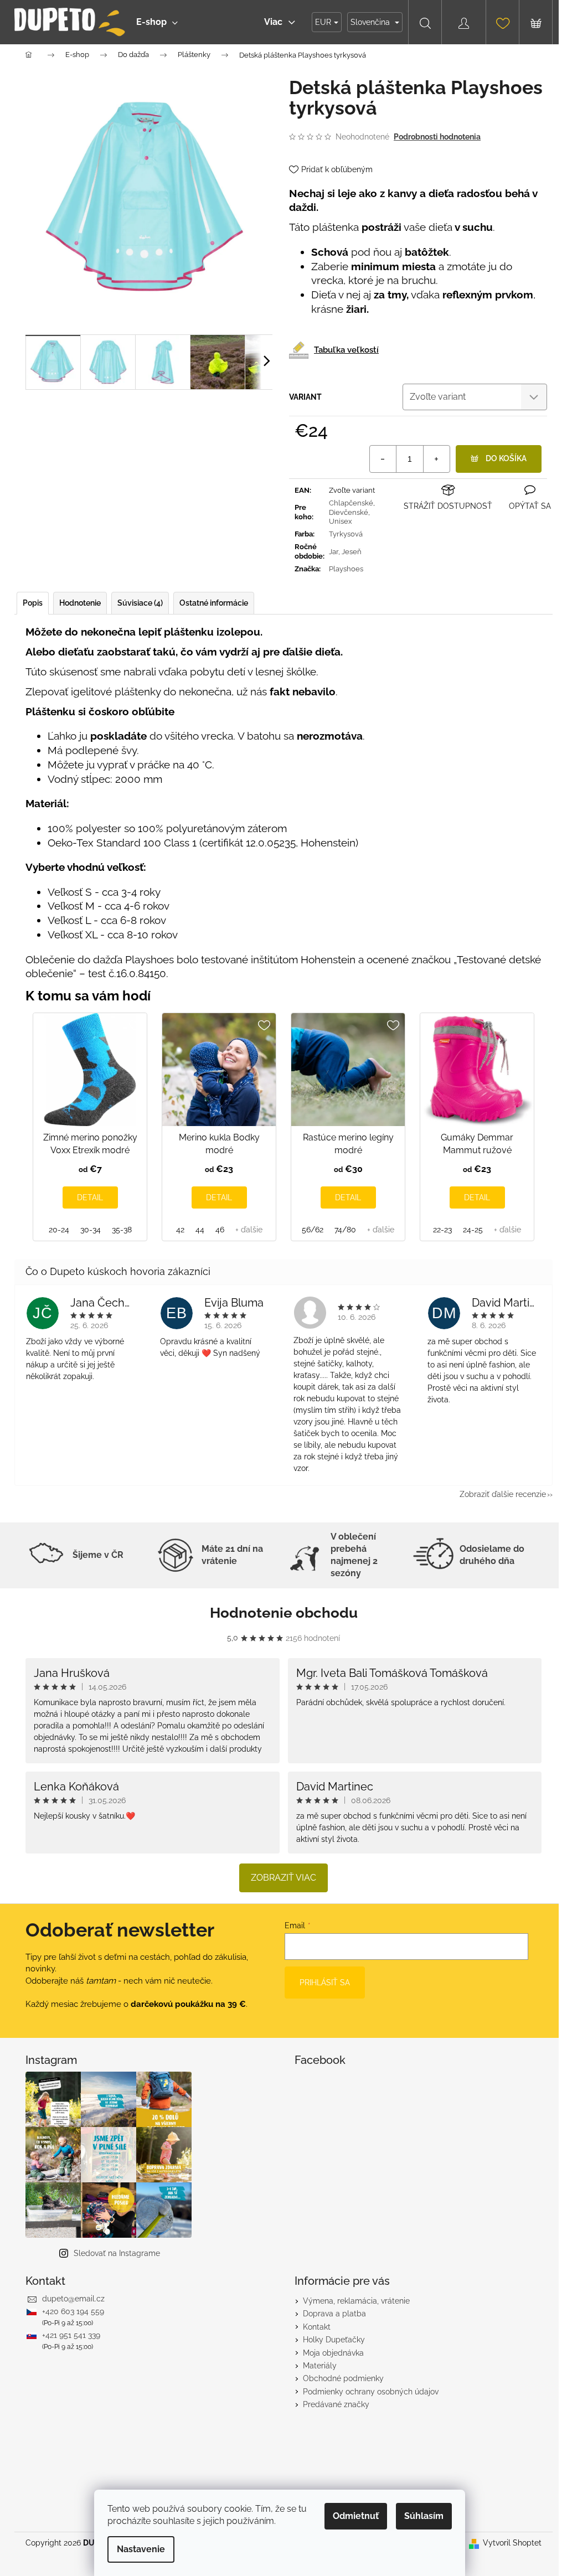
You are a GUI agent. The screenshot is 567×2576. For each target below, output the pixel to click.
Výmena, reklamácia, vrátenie (356, 2301)
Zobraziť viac (283, 1878)
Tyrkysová (346, 534)
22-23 (442, 1230)
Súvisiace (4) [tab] (140, 603)
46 (220, 1230)
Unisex (341, 521)
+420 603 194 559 (73, 2311)
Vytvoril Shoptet (512, 2543)
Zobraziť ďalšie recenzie (503, 1494)
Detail (90, 1197)
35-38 (122, 1230)
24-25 (473, 1230)
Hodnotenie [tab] (80, 603)
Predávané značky (336, 2404)
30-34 (91, 1230)
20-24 (59, 1230)
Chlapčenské (351, 503)
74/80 (345, 1230)
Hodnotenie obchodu (284, 1613)
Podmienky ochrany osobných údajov (371, 2392)
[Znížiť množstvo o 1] (383, 459)
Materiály (320, 2366)
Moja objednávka (333, 2353)
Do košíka (506, 458)
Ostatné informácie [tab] (214, 603)
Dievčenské (349, 512)
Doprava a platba (334, 2314)
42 (180, 1230)
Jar (334, 552)
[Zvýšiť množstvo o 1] (436, 459)
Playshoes (346, 569)
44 (200, 1230)
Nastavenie (141, 2549)
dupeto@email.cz (73, 2299)
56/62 (313, 1230)
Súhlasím (424, 2516)
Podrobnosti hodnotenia (437, 137)
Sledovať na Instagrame (117, 2253)
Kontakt (317, 2327)
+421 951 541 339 (71, 2335)
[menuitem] (157, 22)
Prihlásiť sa (325, 1983)
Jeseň (352, 552)
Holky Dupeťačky (334, 2340)
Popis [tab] (33, 603)
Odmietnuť (356, 2516)
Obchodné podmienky (343, 2378)
